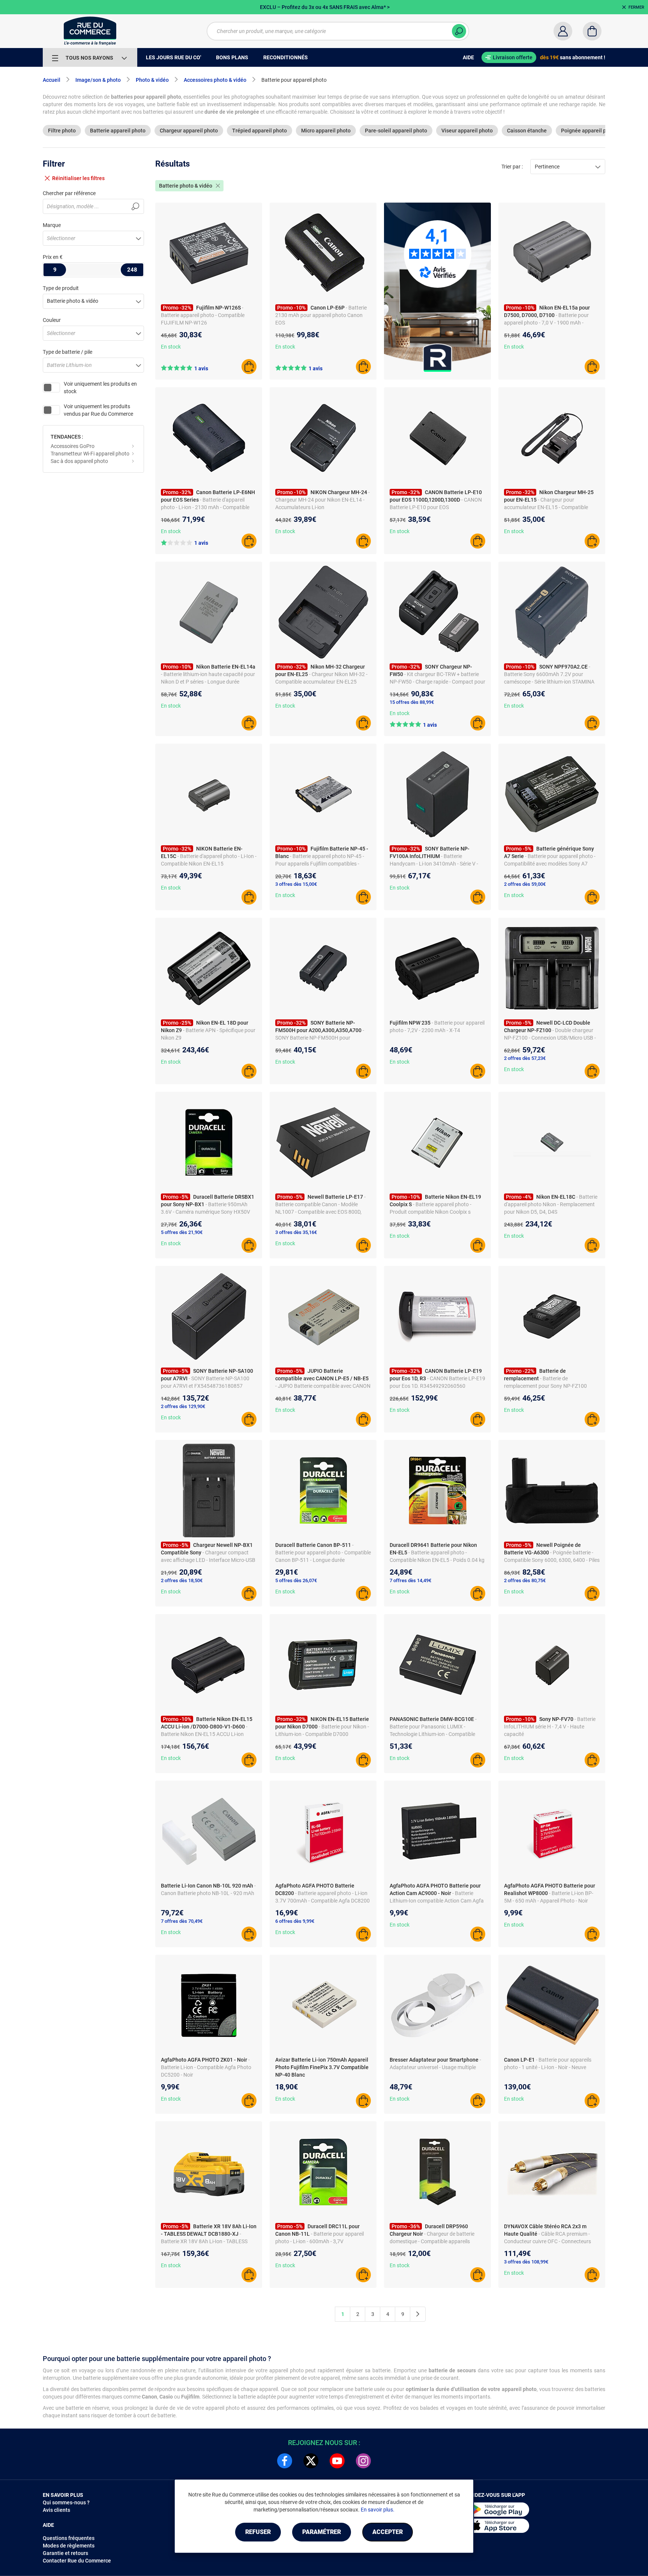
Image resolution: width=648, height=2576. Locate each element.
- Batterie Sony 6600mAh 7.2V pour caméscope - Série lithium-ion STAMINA (549, 674)
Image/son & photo (98, 80)
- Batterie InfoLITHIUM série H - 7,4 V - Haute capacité (550, 1727)
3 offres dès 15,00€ (296, 884)
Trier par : (512, 167)
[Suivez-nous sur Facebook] (285, 2461)
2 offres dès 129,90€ (183, 1406)
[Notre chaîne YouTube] (337, 2461)
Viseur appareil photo (467, 131)
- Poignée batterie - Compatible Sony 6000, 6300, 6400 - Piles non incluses (552, 1560)
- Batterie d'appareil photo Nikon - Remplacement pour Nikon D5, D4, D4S (551, 1204)
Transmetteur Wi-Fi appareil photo (90, 454)
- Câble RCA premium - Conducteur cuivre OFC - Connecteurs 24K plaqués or (547, 2241)
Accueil (52, 80)
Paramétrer (322, 2532)
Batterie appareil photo (118, 131)
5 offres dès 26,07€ (296, 1580)
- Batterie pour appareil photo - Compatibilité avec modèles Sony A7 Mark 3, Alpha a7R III (550, 864)
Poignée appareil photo (589, 131)
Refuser (258, 2532)
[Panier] (592, 31)
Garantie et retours (65, 2553)
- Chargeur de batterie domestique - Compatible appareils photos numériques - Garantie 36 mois (434, 2241)
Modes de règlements (69, 2546)
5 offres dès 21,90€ (182, 1232)
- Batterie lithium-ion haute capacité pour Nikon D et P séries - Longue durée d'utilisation (208, 682)
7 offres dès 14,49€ (410, 1580)
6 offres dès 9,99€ (295, 1921)
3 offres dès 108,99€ (526, 2262)
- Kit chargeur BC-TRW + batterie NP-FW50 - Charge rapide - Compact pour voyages (437, 682)
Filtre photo (62, 131)
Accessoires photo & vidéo (215, 80)
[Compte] (563, 31)
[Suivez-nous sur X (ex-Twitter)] (311, 2461)
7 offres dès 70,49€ (182, 1921)
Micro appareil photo (326, 131)
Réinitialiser (78, 178)
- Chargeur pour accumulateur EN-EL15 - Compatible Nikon (546, 507)
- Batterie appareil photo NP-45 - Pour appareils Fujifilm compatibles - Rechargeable (320, 864)
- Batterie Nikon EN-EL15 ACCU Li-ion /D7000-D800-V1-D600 (204, 1734)
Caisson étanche (527, 131)
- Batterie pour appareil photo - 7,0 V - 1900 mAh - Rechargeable (546, 323)
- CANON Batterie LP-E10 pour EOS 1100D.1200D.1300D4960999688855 (436, 507)
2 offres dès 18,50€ (182, 1580)
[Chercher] (459, 31)
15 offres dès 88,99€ (412, 702)
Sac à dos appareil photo (79, 461)
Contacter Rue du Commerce (77, 2561)
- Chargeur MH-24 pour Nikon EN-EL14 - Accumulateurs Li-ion (322, 500)
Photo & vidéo (152, 80)
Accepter (388, 2532)
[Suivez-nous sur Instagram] (363, 2461)
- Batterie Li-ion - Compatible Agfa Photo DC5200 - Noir (206, 2067)
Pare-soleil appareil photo (396, 131)
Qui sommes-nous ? (66, 2502)
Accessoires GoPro (73, 446)
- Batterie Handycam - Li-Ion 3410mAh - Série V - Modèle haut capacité (434, 864)
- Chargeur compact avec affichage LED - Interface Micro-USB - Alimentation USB (208, 1560)
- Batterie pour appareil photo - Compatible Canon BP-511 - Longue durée (323, 1553)
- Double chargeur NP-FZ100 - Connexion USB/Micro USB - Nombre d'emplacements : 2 (550, 1038)
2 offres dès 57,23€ (525, 1058)
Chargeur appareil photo (189, 131)
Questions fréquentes (69, 2538)
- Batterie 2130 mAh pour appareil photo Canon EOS (321, 315)
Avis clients (56, 2510)
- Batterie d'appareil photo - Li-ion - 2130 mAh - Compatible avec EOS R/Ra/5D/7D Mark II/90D (205, 507)
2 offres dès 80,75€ (525, 1580)
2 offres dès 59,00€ (525, 884)
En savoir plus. (378, 2510)
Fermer (636, 7)
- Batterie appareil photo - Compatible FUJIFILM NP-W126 (203, 315)
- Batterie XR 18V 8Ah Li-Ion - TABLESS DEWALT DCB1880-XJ (204, 2241)
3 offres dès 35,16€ (296, 1232)
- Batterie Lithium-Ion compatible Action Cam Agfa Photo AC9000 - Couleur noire (437, 1901)
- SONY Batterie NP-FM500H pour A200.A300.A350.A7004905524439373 (322, 1038)
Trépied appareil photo (259, 131)
